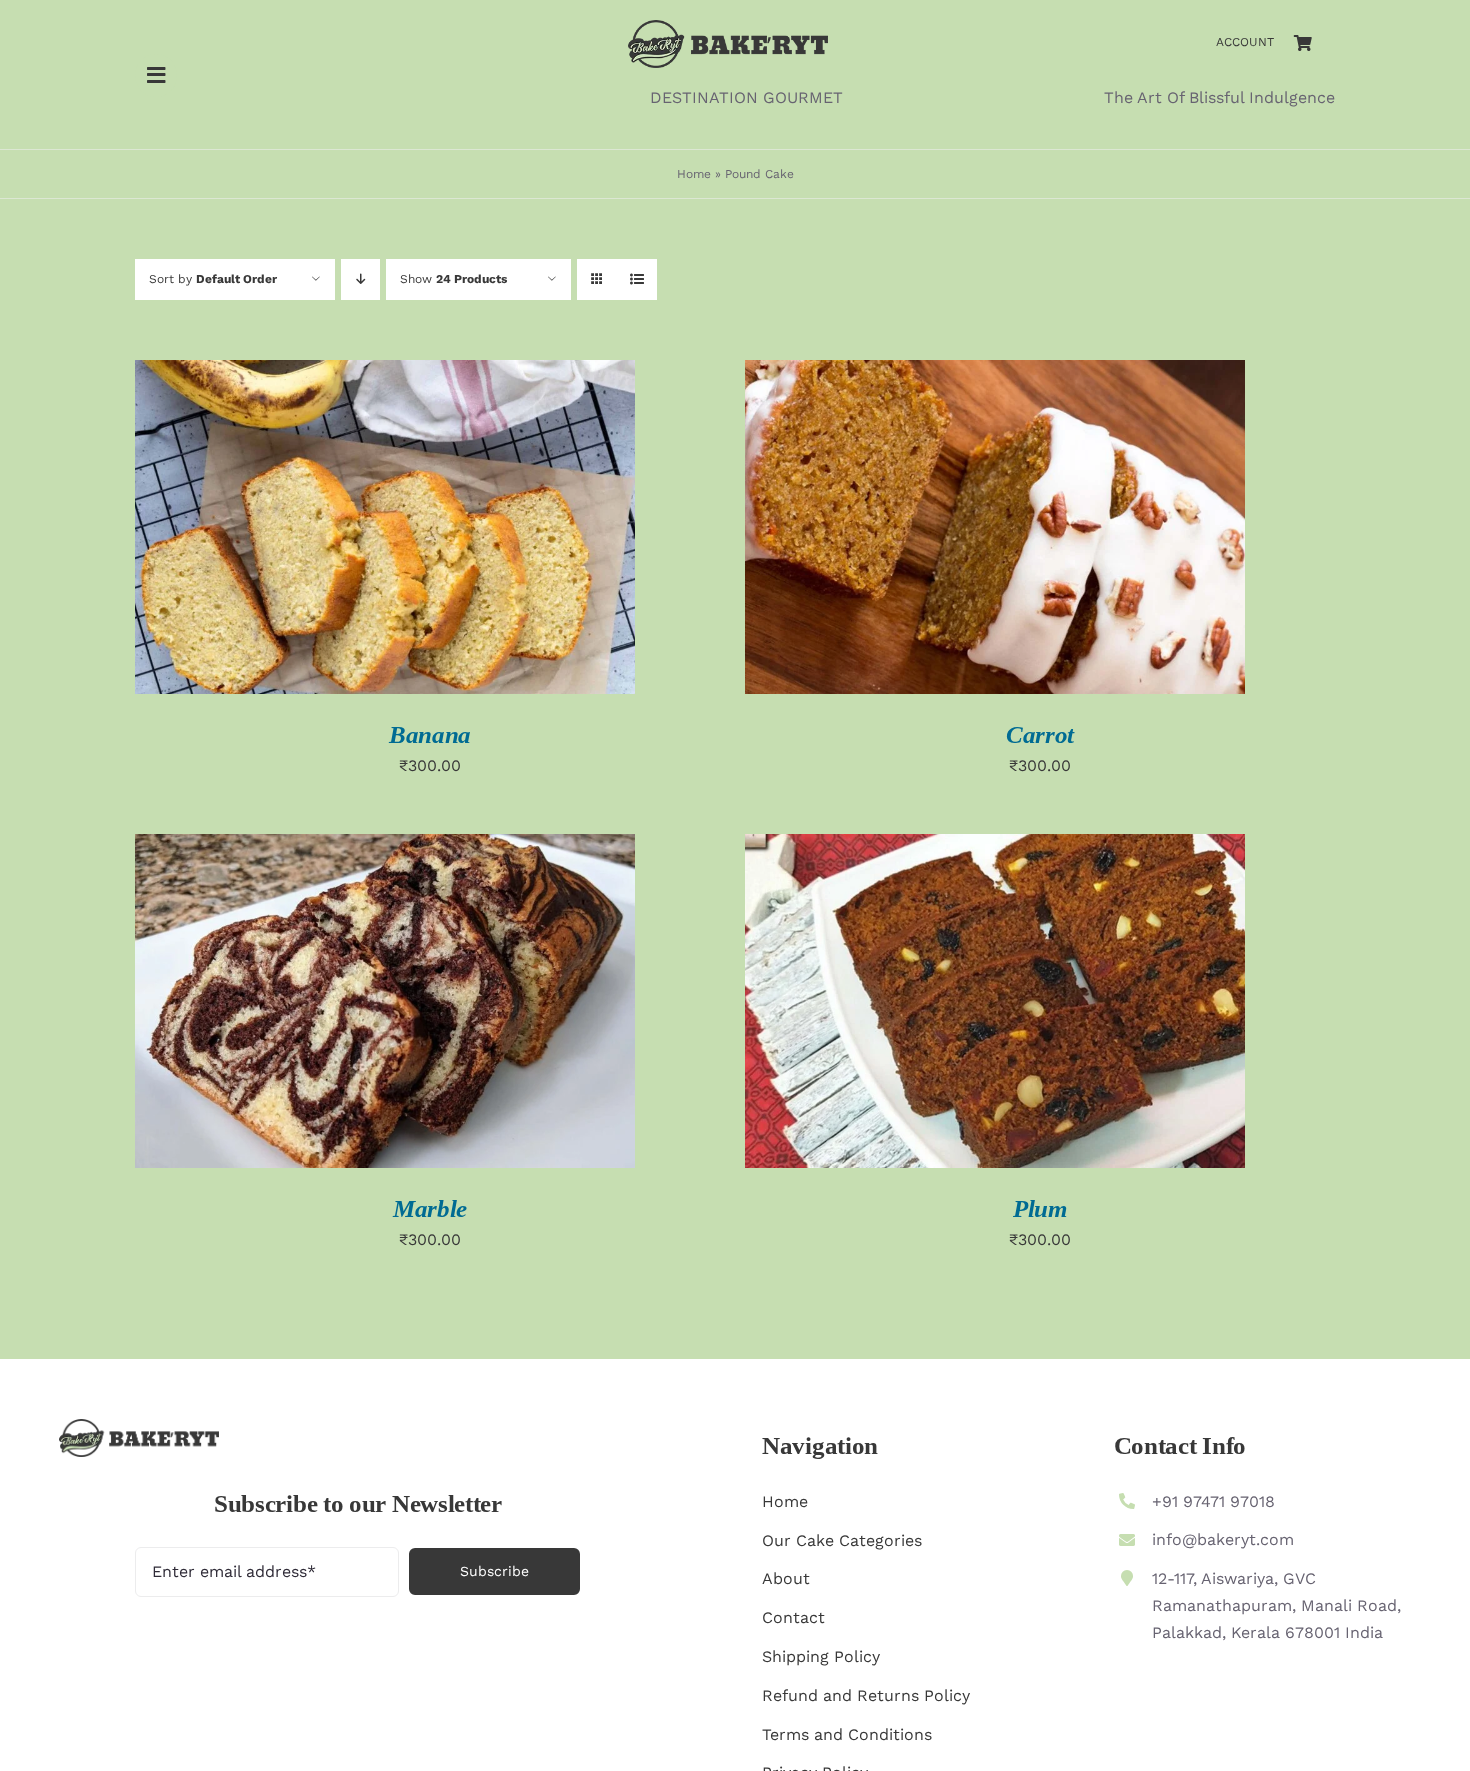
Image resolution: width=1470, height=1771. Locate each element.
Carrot (1040, 734)
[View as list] (636, 279)
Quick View (385, 529)
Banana (430, 734)
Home (694, 174)
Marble (430, 1208)
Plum (1040, 1208)
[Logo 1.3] (728, 27)
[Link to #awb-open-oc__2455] (156, 75)
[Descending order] (360, 279)
